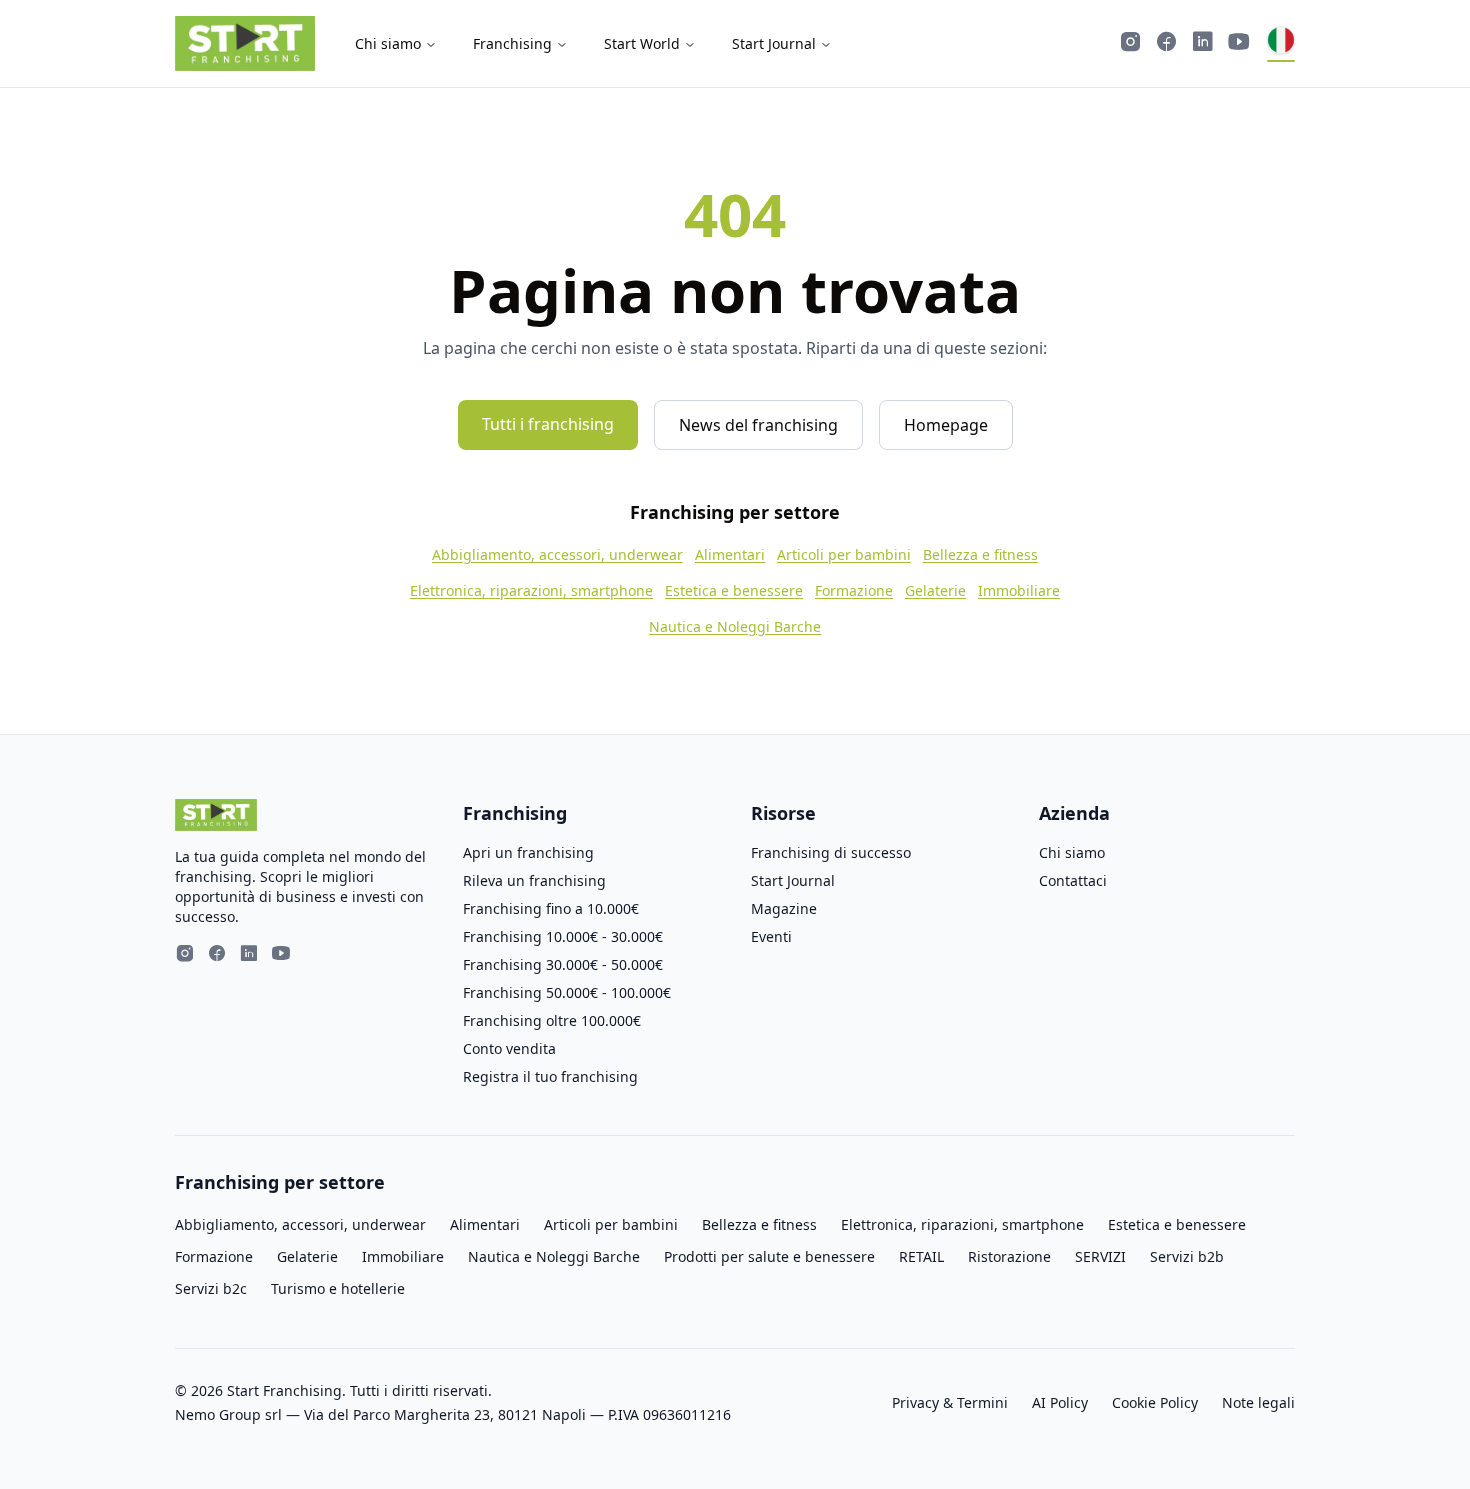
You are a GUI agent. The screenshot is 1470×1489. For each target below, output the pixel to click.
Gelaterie (935, 590)
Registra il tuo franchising (550, 1076)
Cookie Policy (1155, 1402)
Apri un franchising (528, 852)
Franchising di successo (831, 852)
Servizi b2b (1187, 1256)
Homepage (946, 425)
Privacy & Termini (950, 1402)
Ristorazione (1009, 1256)
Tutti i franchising (548, 424)
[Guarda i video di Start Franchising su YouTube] (1239, 44)
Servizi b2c (211, 1288)
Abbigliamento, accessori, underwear (557, 554)
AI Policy (1060, 1402)
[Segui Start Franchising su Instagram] (1131, 44)
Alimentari (730, 554)
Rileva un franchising (534, 880)
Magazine (784, 908)
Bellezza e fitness (980, 554)
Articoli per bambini (844, 554)
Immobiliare (1019, 590)
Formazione (854, 590)
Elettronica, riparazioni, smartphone (531, 590)
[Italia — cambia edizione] (1281, 44)
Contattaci (1073, 880)
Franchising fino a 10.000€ (551, 908)
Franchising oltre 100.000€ (552, 1020)
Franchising (512, 43)
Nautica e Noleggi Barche (735, 626)
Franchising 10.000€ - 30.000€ (563, 936)
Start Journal (774, 43)
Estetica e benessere (734, 590)
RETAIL (921, 1256)
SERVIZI (1100, 1256)
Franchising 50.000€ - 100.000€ (567, 992)
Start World (642, 43)
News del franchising (758, 425)
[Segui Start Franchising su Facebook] (1167, 44)
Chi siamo (388, 43)
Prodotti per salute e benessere (769, 1256)
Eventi (771, 936)
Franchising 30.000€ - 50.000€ (563, 964)
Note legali (1258, 1402)
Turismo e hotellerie (338, 1288)
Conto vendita (509, 1048)
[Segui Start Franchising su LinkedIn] (1203, 44)
